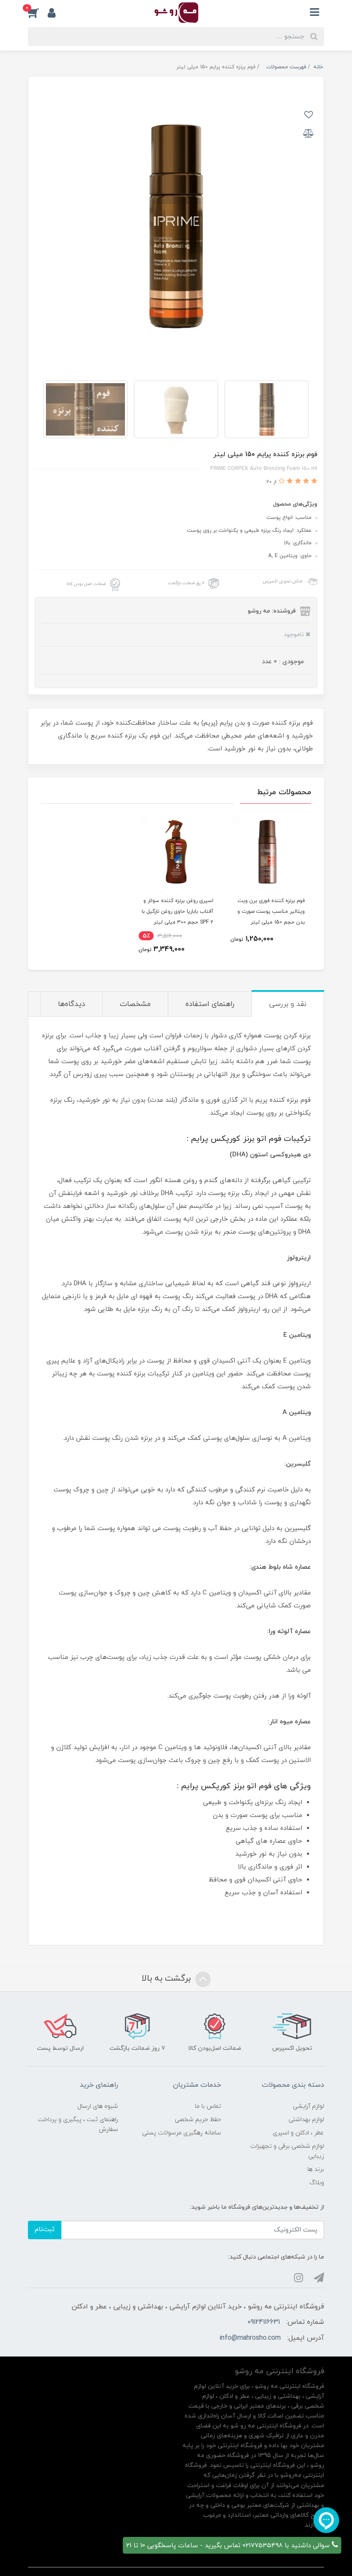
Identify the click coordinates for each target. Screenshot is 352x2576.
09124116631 (264, 2322)
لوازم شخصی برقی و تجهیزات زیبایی (287, 2151)
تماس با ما (208, 2106)
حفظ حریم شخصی (198, 2120)
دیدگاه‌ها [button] (71, 1004)
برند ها (316, 2169)
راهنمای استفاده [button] (210, 1004)
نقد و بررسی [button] (288, 1004)
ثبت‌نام (45, 2230)
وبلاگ (317, 2183)
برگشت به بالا (167, 1978)
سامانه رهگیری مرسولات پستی (182, 2133)
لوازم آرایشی (308, 2106)
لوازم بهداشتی (306, 2120)
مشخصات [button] (135, 1004)
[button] (38, 12)
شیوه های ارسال (98, 2106)
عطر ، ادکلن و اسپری (298, 2133)
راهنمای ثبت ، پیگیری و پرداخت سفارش (78, 2125)
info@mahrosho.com (250, 2338)
